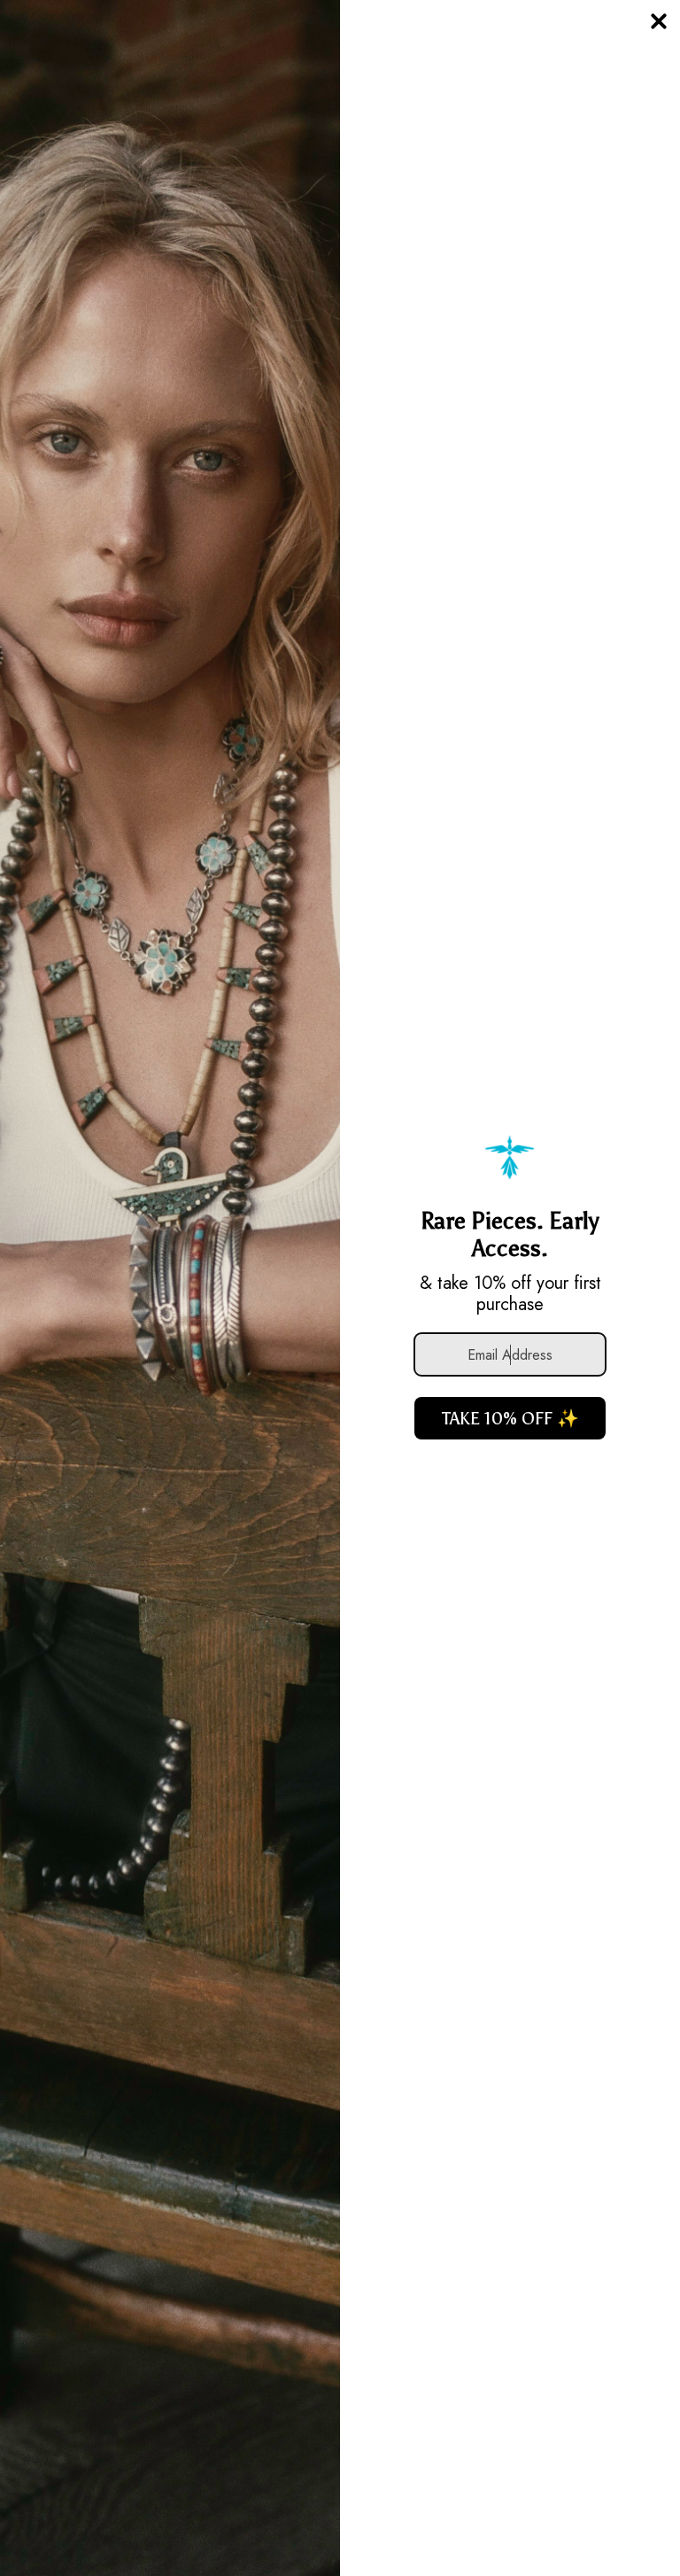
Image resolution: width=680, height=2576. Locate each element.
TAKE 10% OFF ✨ (510, 1418)
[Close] (659, 21)
